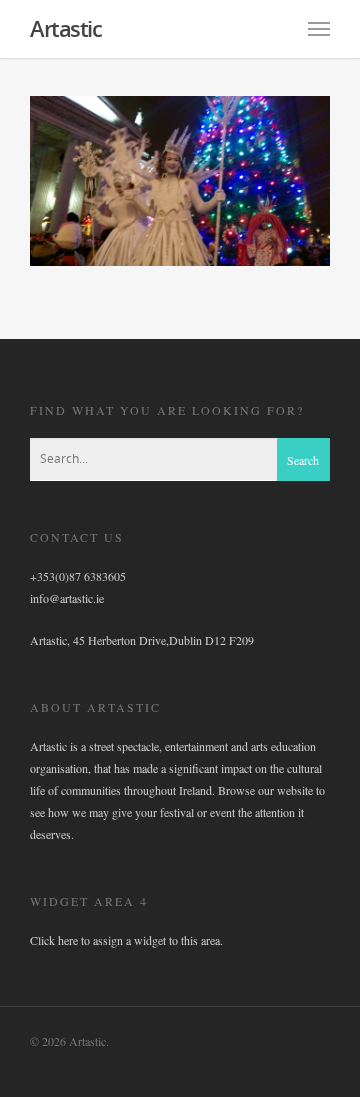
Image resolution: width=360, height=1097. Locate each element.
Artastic (65, 28)
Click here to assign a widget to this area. (126, 940)
